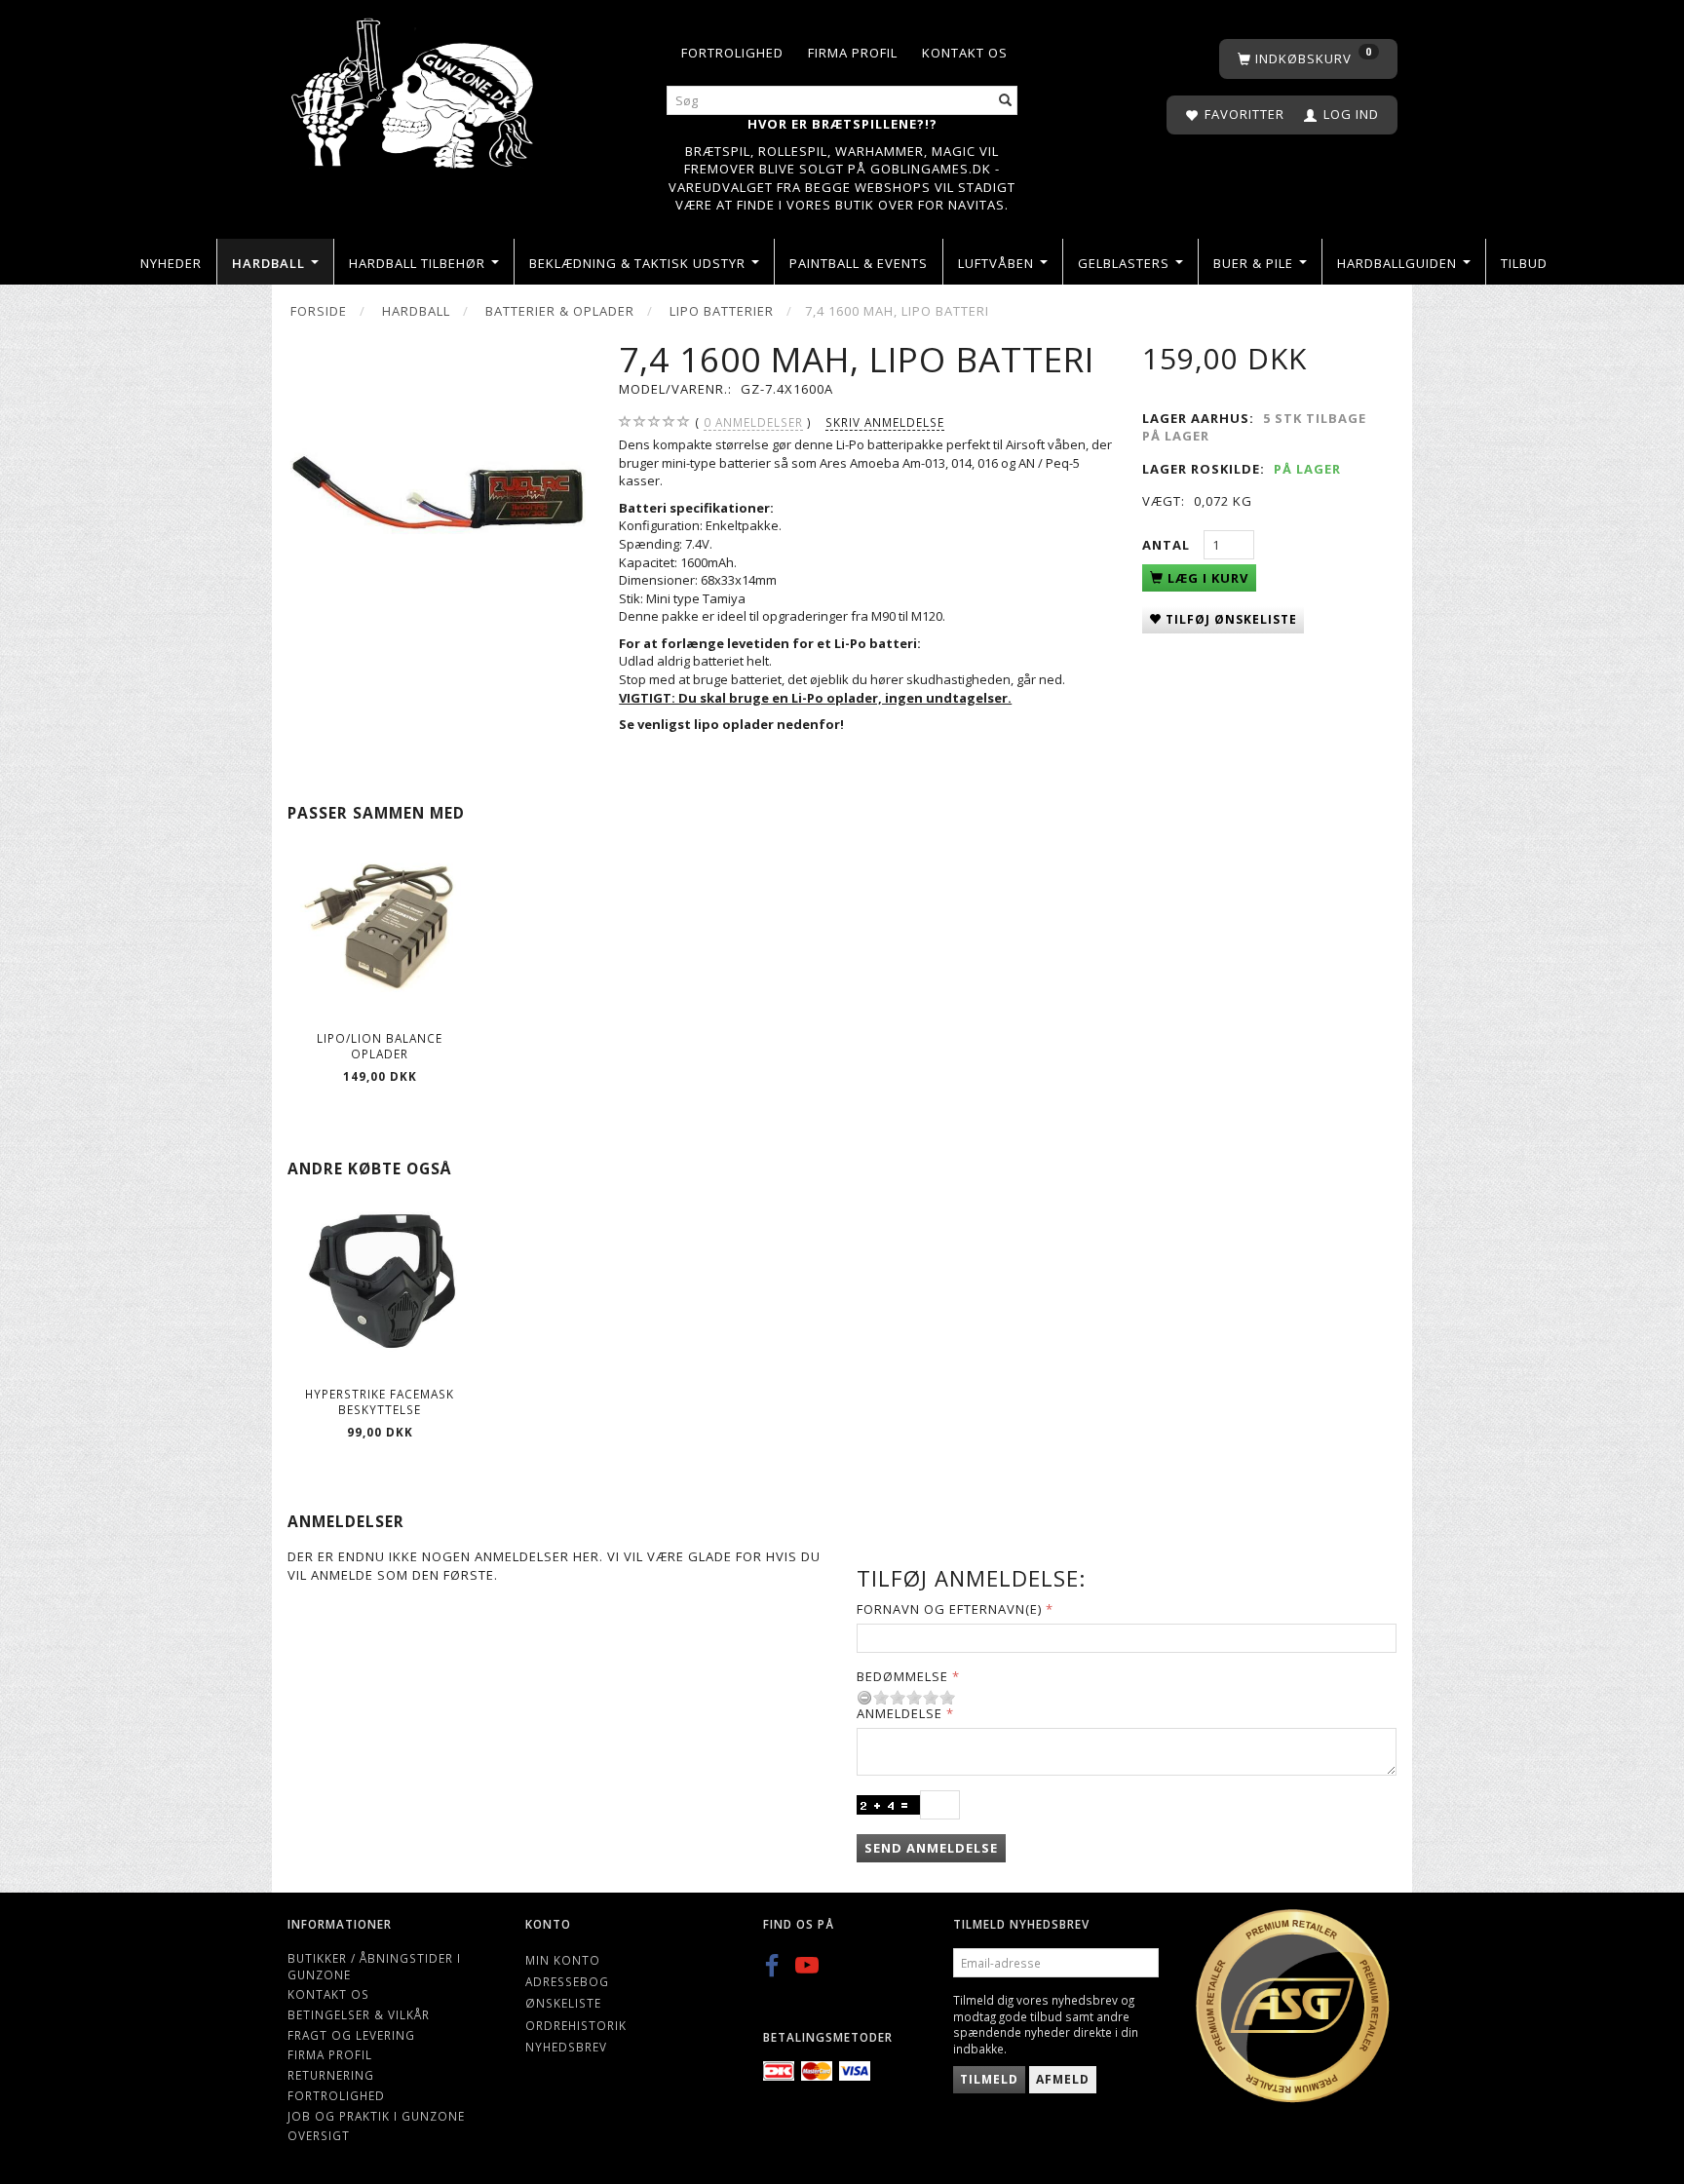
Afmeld (1063, 2079)
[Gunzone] (414, 88)
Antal (1168, 545)
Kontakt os (965, 53)
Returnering (331, 2075)
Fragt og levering (351, 2035)
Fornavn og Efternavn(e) (949, 1609)
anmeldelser (753, 422)
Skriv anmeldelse (885, 422)
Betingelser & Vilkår (359, 2014)
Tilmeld (989, 2079)
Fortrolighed (732, 53)
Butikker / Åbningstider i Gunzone (374, 1966)
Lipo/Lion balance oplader (380, 1046)
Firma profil (853, 53)
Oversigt (319, 2135)
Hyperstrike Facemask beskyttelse (380, 1402)
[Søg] (1006, 101)
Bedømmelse (902, 1676)
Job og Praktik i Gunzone (376, 2116)
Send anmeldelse (931, 1848)
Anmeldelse (899, 1713)
